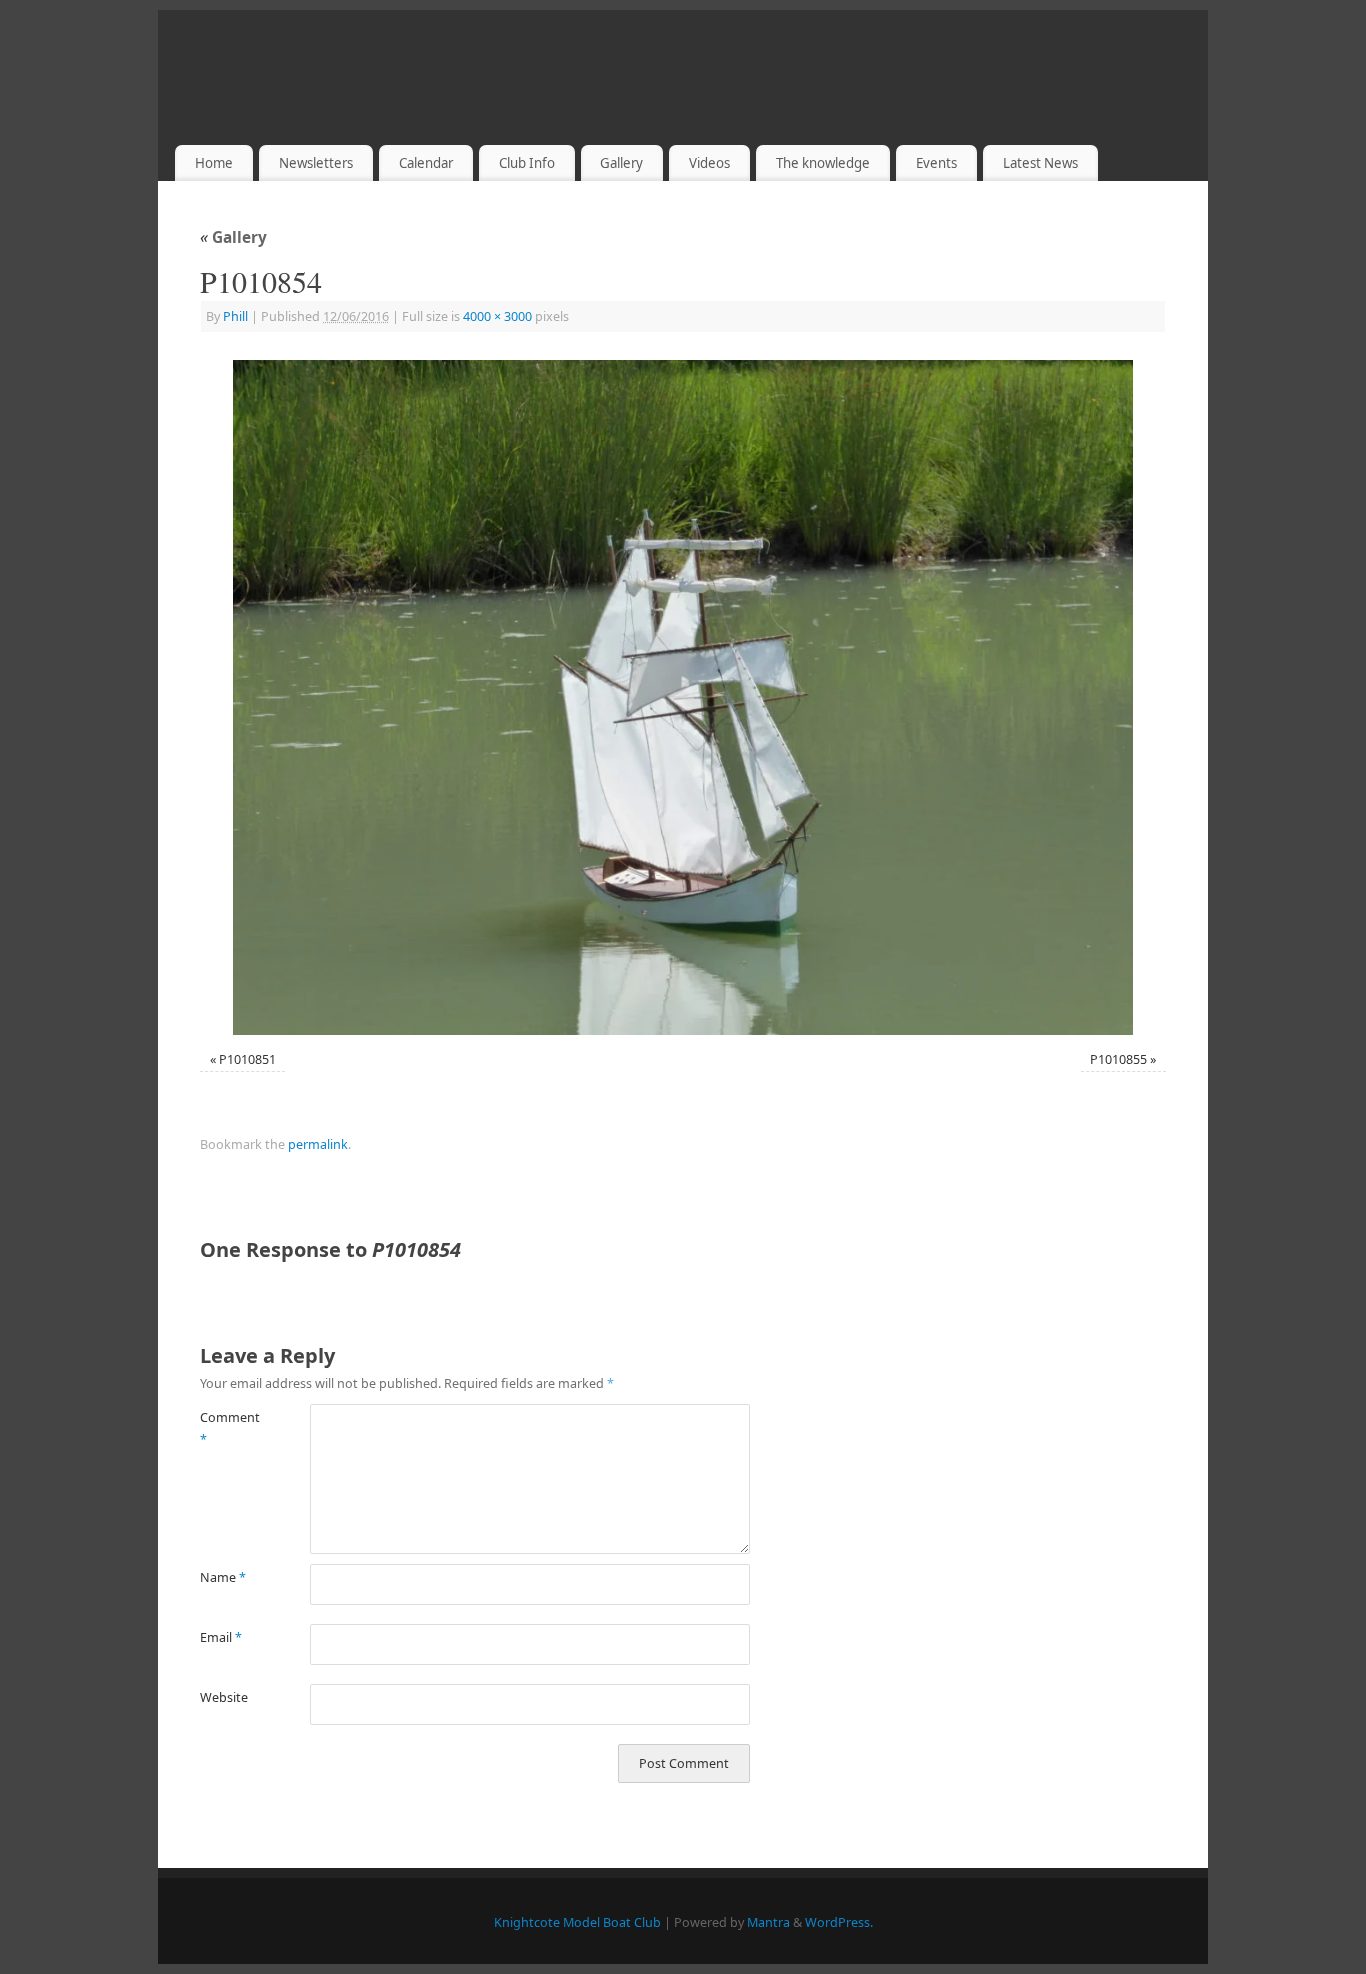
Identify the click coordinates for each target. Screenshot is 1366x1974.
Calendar (426, 163)
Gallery (621, 163)
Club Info (527, 163)
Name (223, 1577)
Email (221, 1637)
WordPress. (839, 1922)
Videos (709, 163)
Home (214, 163)
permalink (318, 1144)
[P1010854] (683, 697)
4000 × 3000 (497, 316)
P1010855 (1118, 1059)
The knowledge (823, 163)
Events (936, 163)
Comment (227, 1428)
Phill (235, 316)
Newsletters (316, 163)
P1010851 (247, 1059)
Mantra (768, 1922)
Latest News (1040, 163)
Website (224, 1697)
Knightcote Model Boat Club (577, 1922)
